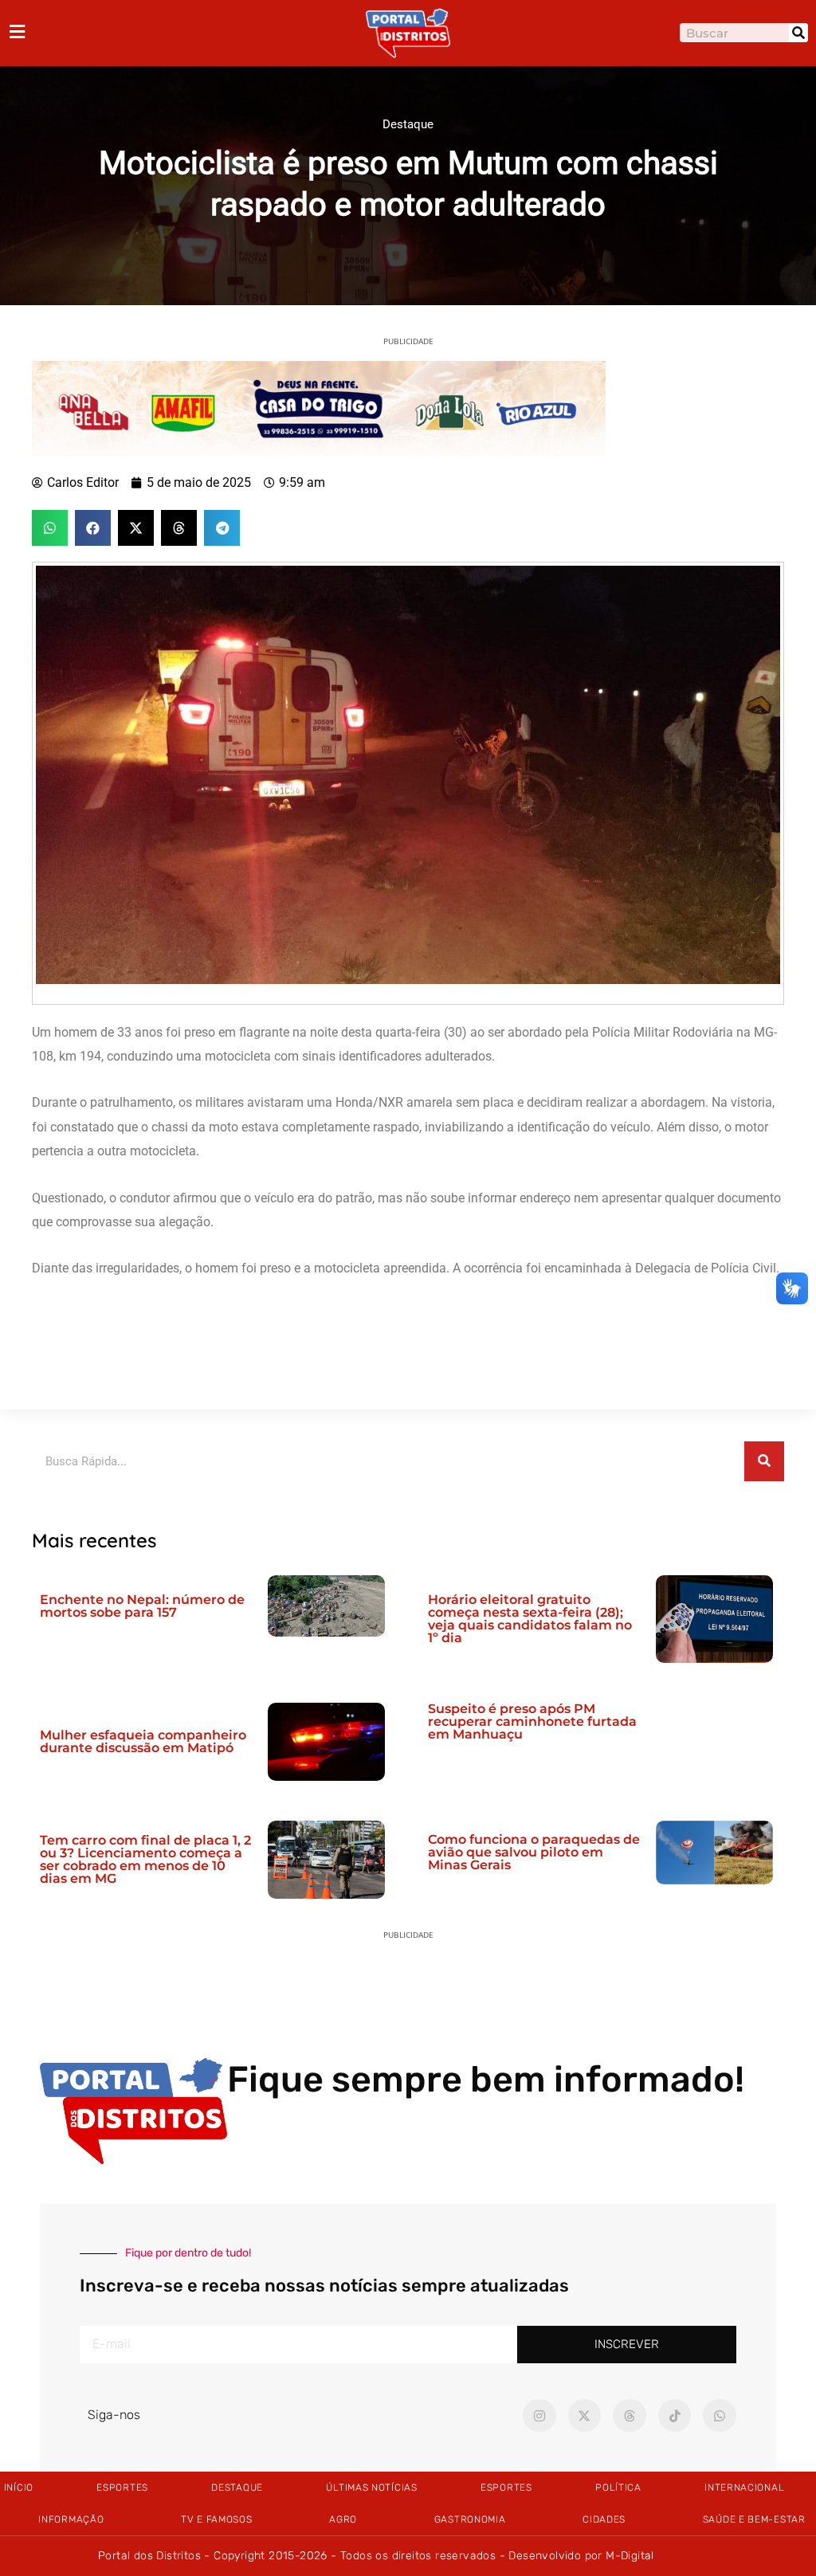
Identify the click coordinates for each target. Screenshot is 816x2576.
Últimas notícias (371, 2488)
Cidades (604, 2519)
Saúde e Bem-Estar (754, 2519)
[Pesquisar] (798, 33)
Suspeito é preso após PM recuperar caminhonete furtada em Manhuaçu (532, 1721)
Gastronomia (470, 2519)
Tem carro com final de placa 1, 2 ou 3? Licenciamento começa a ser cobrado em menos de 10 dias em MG (145, 1859)
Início (19, 2488)
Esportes (122, 2488)
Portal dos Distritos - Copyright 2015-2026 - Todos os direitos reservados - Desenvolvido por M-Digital (376, 2556)
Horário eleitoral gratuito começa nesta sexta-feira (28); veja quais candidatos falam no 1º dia (530, 1619)
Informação (71, 2519)
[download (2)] (319, 407)
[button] (50, 528)
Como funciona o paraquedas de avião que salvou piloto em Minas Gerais (534, 1852)
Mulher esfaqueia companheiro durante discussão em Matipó (143, 1741)
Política (618, 2488)
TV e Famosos (216, 2519)
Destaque (408, 124)
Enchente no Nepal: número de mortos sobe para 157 (142, 1606)
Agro (343, 2519)
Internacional (744, 2488)
